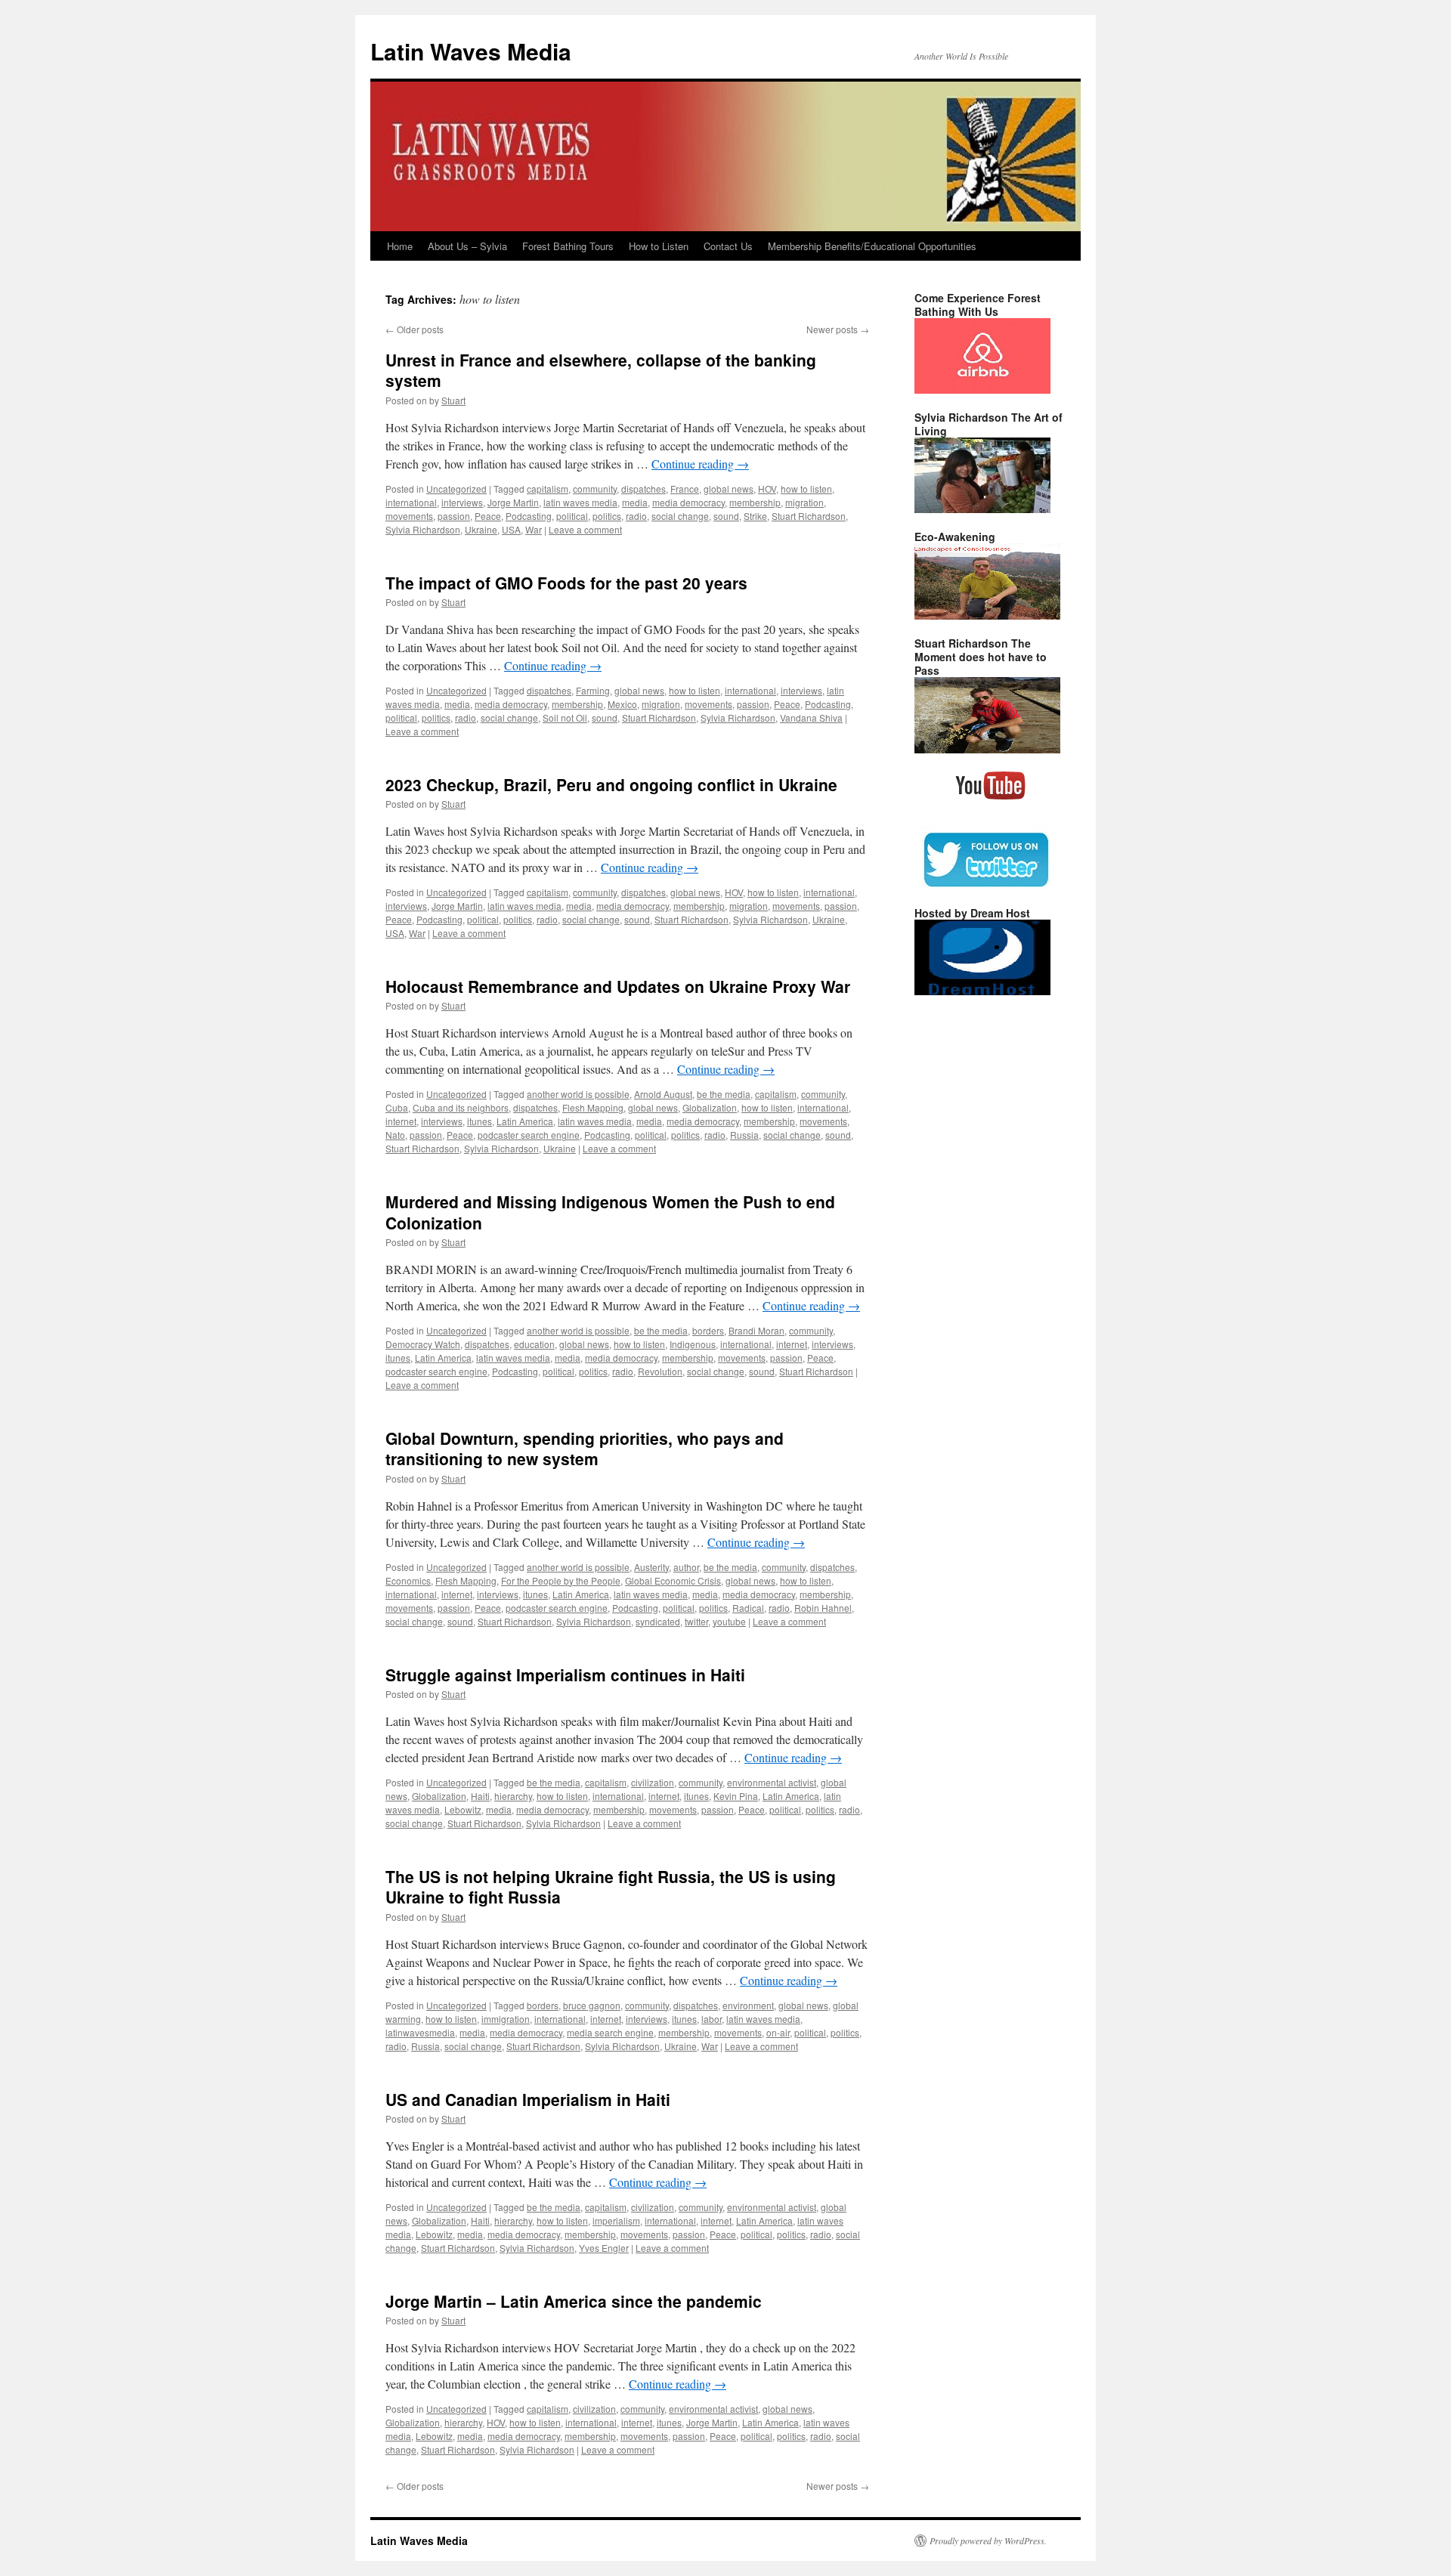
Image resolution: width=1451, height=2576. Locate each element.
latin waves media (580, 502)
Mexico (622, 704)
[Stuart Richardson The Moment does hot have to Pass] (987, 750)
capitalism (548, 489)
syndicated (658, 1621)
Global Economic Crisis (673, 1580)
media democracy (688, 502)
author (686, 1567)
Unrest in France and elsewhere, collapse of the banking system (601, 370)
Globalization (710, 1107)
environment (748, 2005)
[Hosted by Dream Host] (982, 991)
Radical (748, 1608)
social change (680, 516)
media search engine (610, 2032)
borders (708, 1330)
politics (607, 516)
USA (511, 529)
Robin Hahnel (823, 1608)
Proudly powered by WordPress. (988, 2540)
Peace (488, 516)
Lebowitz (463, 1809)
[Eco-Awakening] (987, 616)
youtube (729, 1621)
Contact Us (728, 246)
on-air (778, 2032)
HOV (767, 489)
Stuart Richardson (809, 516)
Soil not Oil (565, 717)
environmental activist (772, 1782)
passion (454, 516)
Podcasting (529, 516)
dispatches (644, 489)
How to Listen (659, 246)
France (685, 489)
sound (726, 516)
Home (400, 246)
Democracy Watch (423, 1344)
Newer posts (838, 329)
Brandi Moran (756, 1330)
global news (729, 489)
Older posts (415, 329)
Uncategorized (456, 489)
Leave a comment (585, 529)
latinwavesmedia (420, 2032)
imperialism (616, 2220)
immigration (506, 2019)
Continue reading (700, 464)
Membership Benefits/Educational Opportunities (872, 246)
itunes (480, 1121)
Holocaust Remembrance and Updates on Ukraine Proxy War (618, 986)
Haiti (480, 1796)
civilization (653, 1782)
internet (401, 1121)
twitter (696, 1621)
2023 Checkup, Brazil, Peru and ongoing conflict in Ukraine (611, 784)
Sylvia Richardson (423, 529)
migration (804, 502)
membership (755, 502)
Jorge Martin (513, 502)
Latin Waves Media (471, 51)
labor (712, 2019)
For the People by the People (561, 1580)
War (534, 529)
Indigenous (693, 1344)
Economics (408, 1580)
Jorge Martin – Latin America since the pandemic (574, 2301)
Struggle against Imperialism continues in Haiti (565, 1675)
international (411, 502)
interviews (462, 502)
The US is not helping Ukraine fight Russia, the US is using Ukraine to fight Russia (611, 1886)
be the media (724, 1094)
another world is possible (578, 1094)
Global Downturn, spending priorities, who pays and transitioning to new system (585, 1448)
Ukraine (481, 529)
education (534, 1344)
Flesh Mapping (593, 1107)
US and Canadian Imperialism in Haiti (528, 2099)
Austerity (651, 1567)
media (635, 502)
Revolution (660, 1371)
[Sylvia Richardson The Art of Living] (982, 509)
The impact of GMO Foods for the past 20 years (566, 583)
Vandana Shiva (811, 717)
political (572, 516)
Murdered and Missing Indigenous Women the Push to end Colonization (610, 1212)
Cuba (397, 1107)
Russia (744, 1135)
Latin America (525, 1121)
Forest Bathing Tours (568, 246)
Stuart (453, 400)
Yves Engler (604, 2248)
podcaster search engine (529, 1135)
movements (409, 516)
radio (636, 516)
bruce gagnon (592, 2005)
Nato (395, 1135)
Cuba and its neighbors (461, 1107)
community (595, 489)
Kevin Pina (736, 1796)
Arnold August (663, 1094)
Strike (755, 516)
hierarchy (513, 1796)
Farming (593, 690)
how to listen (806, 489)
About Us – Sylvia (467, 246)
